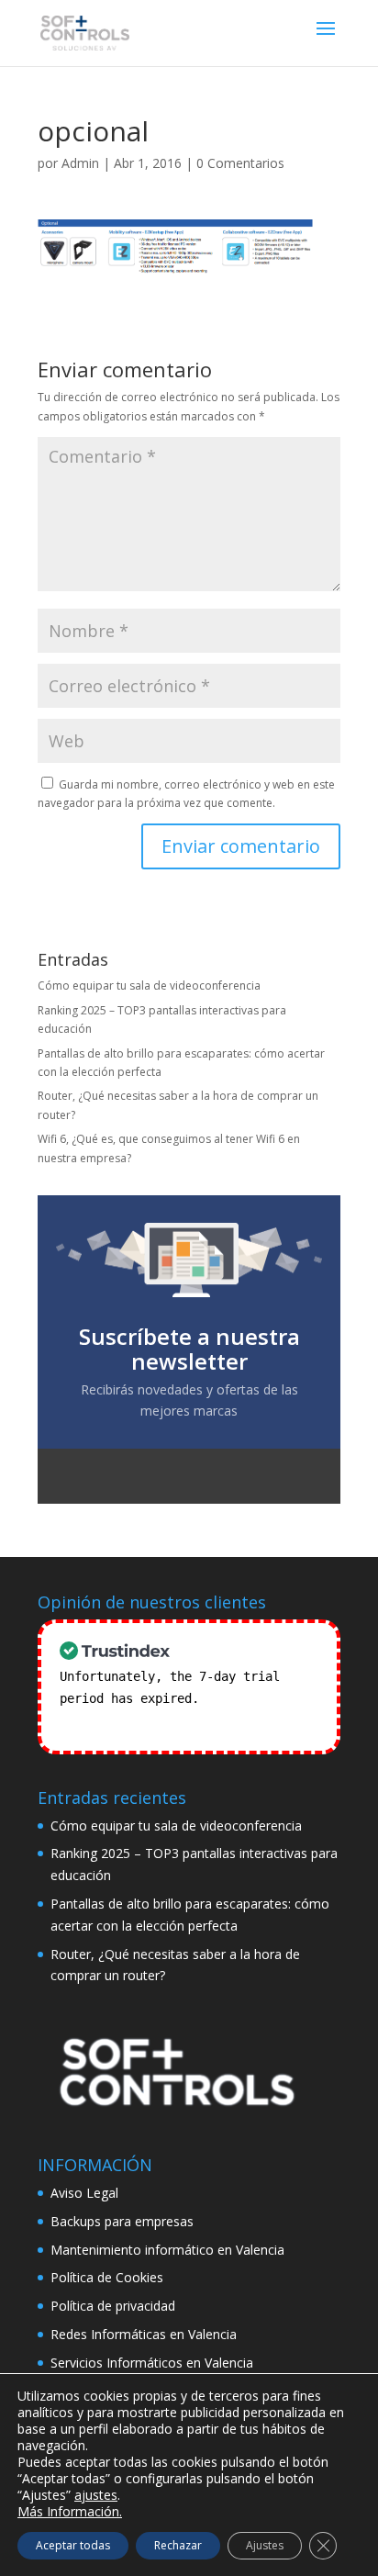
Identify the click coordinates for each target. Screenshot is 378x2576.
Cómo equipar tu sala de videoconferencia (149, 986)
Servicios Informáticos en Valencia (152, 2363)
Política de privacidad (113, 2306)
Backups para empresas (122, 2221)
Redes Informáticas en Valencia (144, 2334)
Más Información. (70, 2511)
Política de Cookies (107, 2277)
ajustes (96, 2495)
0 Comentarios (240, 163)
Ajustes (265, 2545)
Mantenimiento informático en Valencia (167, 2250)
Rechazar (178, 2545)
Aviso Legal (84, 2193)
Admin (80, 163)
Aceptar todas (73, 2545)
